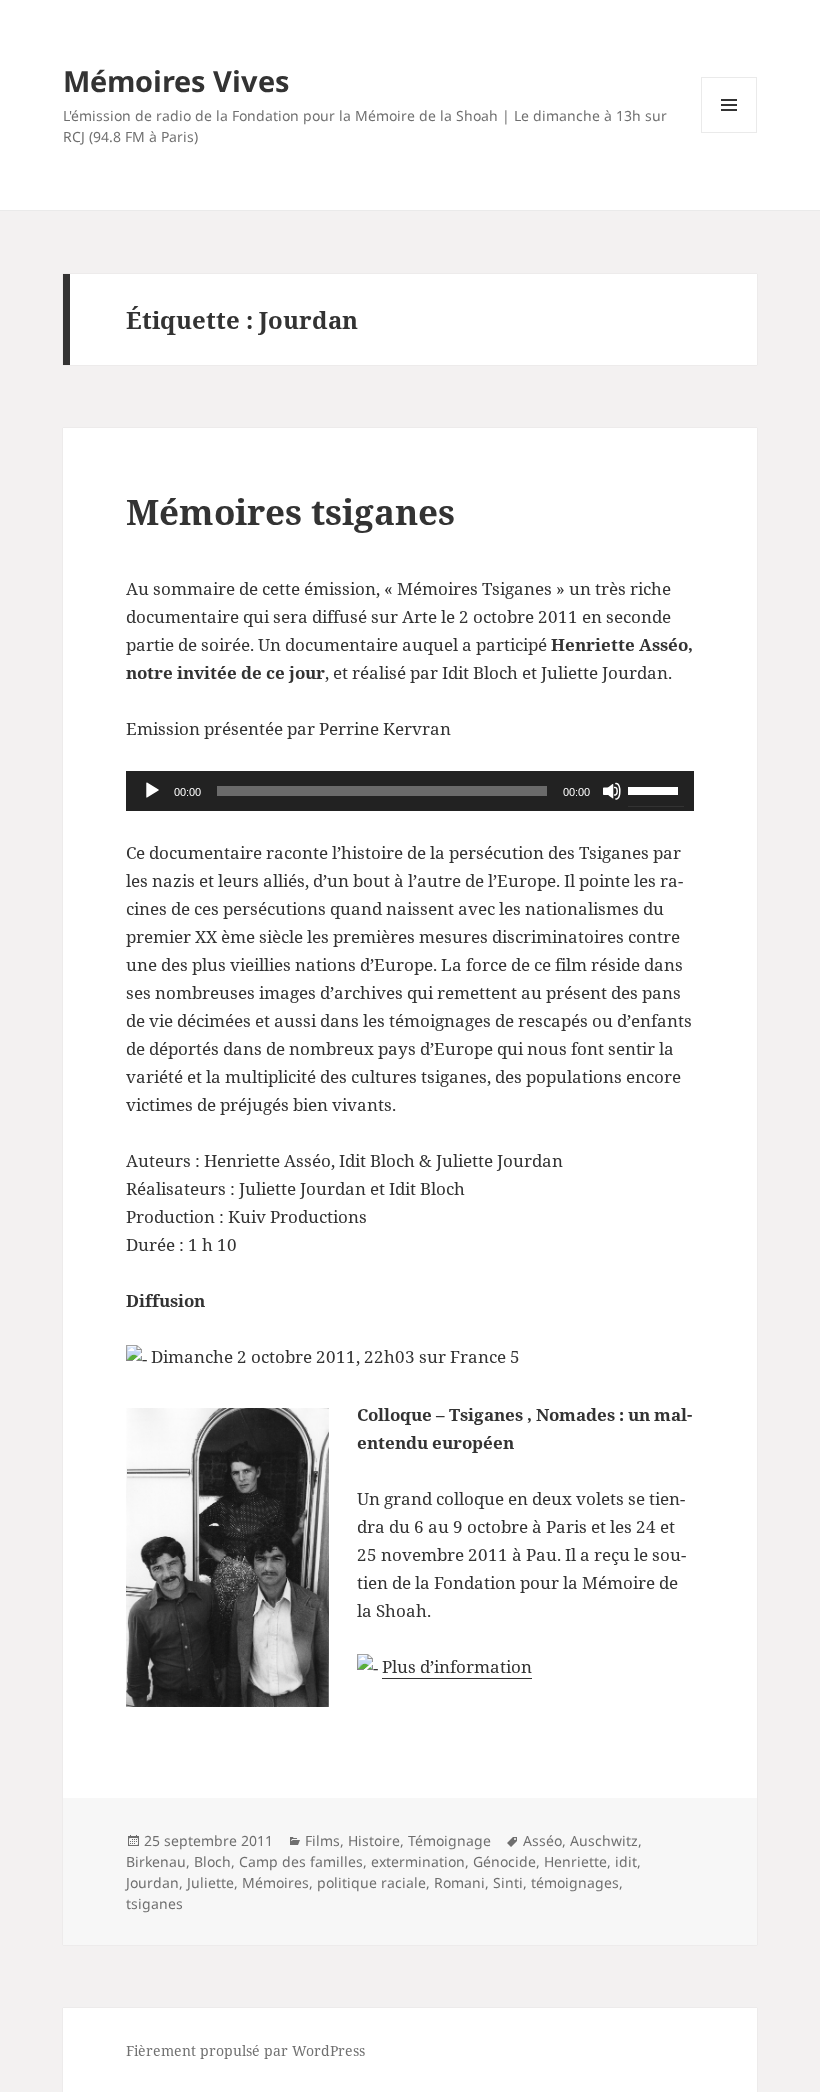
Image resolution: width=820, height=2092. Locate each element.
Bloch (212, 1861)
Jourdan (152, 1882)
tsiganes (154, 1903)
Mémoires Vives (176, 80)
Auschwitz (604, 1840)
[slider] (656, 789)
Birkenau (156, 1861)
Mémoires (275, 1882)
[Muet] (612, 791)
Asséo (542, 1840)
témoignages (575, 1882)
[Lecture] (152, 791)
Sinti (508, 1882)
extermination (418, 1861)
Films (322, 1840)
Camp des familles (301, 1861)
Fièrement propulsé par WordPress (245, 2050)
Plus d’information (457, 1666)
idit (626, 1861)
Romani (459, 1882)
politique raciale (371, 1882)
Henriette (575, 1861)
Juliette (210, 1882)
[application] (410, 791)
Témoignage (449, 1840)
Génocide (504, 1861)
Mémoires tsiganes (290, 511)
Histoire (374, 1840)
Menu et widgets (729, 132)
